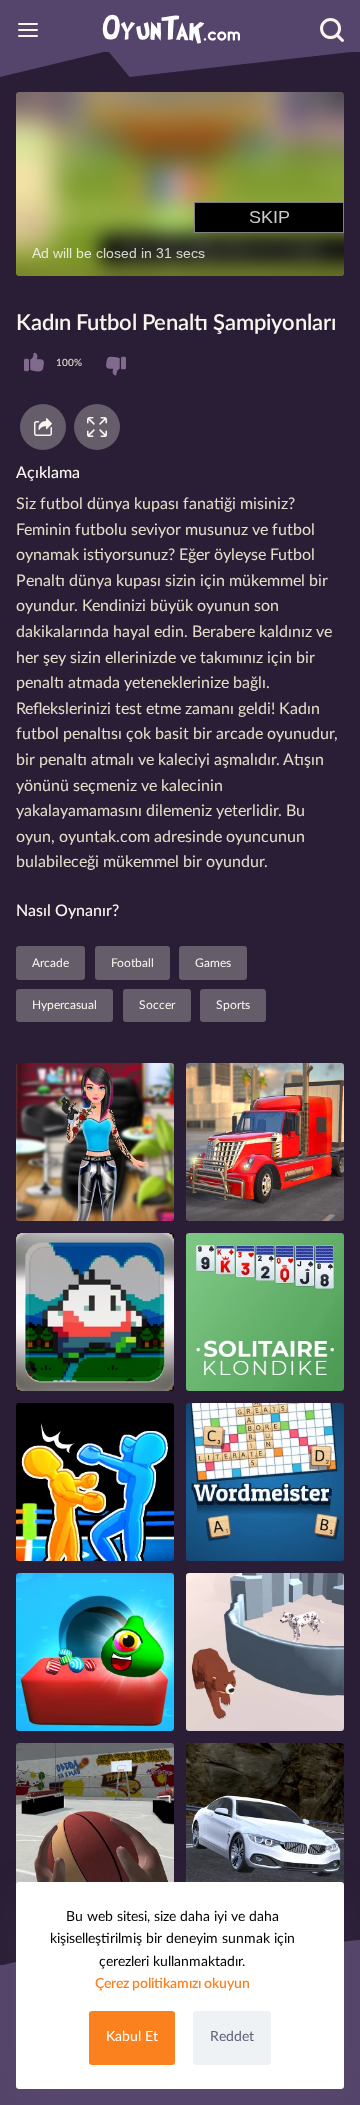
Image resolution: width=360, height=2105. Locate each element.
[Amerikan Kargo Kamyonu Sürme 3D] (265, 1142)
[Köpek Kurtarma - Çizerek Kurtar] (265, 1652)
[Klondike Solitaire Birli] (265, 1312)
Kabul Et (132, 2037)
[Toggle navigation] (28, 30)
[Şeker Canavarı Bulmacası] (95, 1652)
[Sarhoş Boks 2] (95, 1482)
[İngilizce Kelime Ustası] (265, 1482)
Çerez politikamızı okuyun (172, 1984)
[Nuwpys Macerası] (95, 1312)
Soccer (157, 1005)
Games (213, 963)
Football (132, 963)
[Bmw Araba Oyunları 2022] (265, 1822)
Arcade (50, 963)
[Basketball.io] (95, 1822)
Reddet (232, 2037)
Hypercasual (64, 1005)
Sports (233, 1005)
